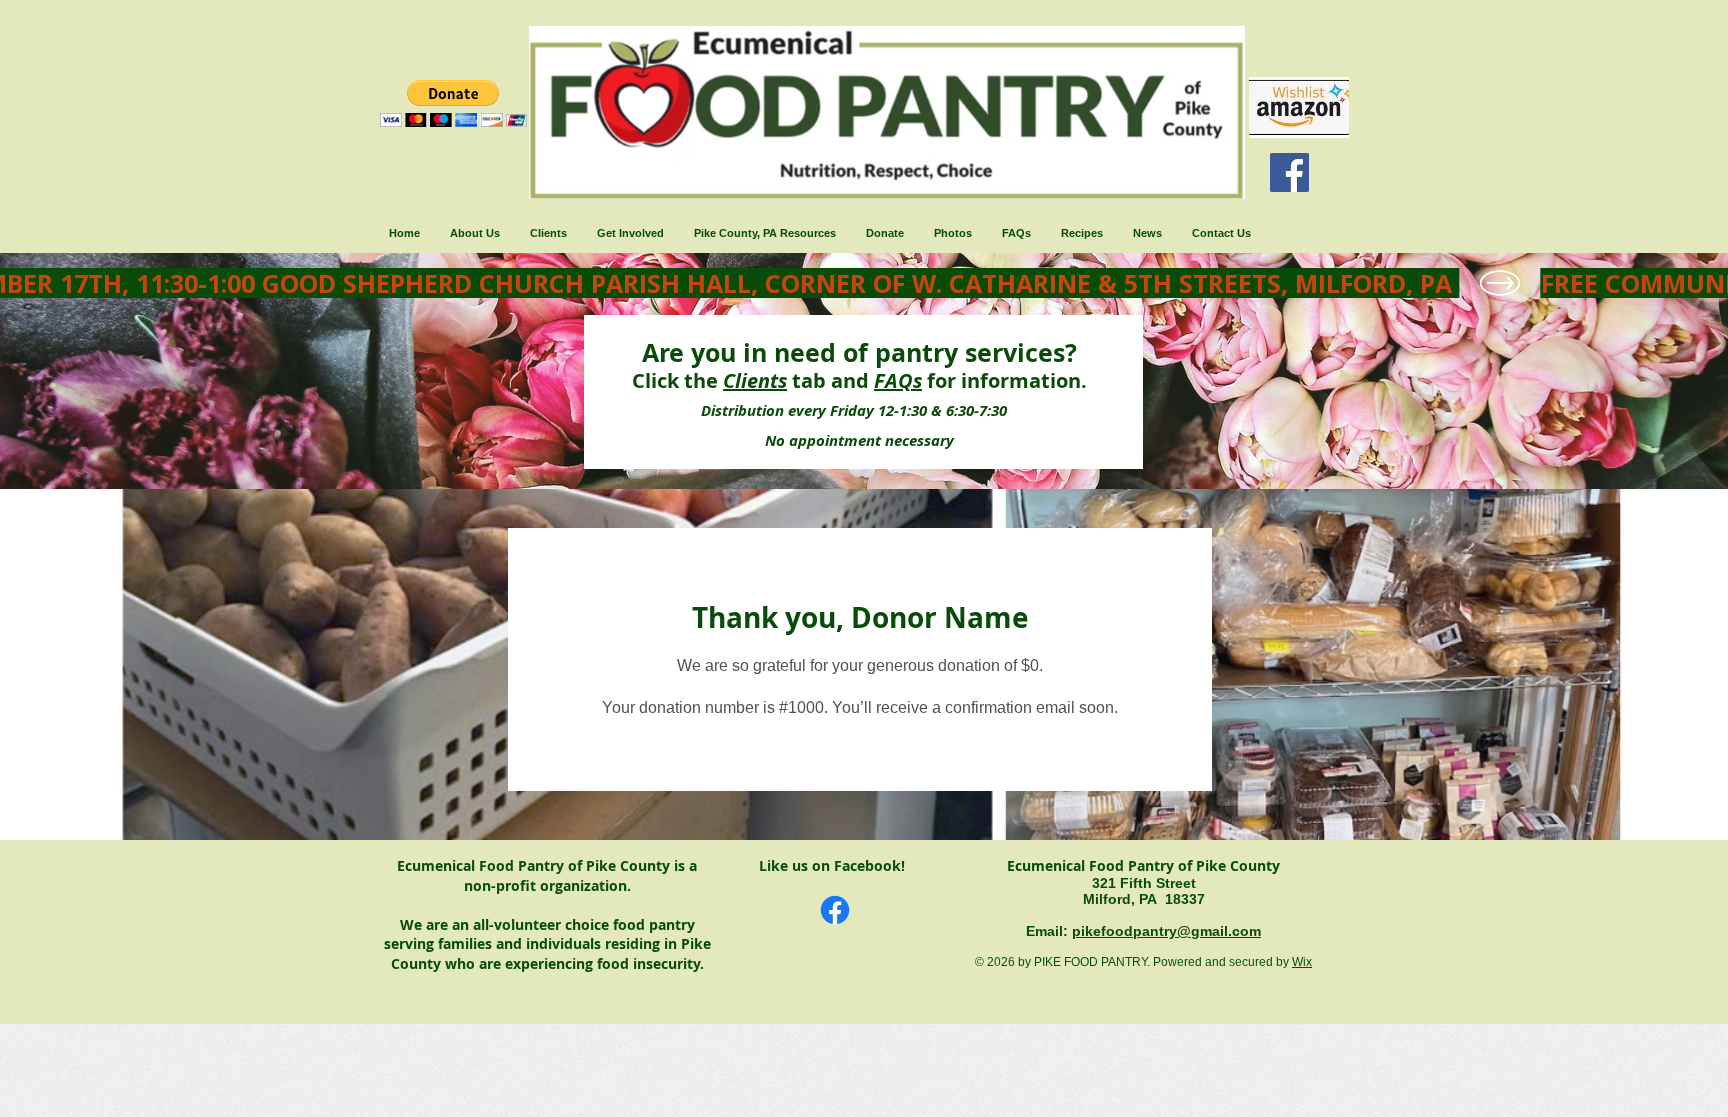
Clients (755, 380)
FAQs (898, 380)
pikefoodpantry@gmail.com (1166, 931)
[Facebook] (1289, 172)
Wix (1302, 962)
